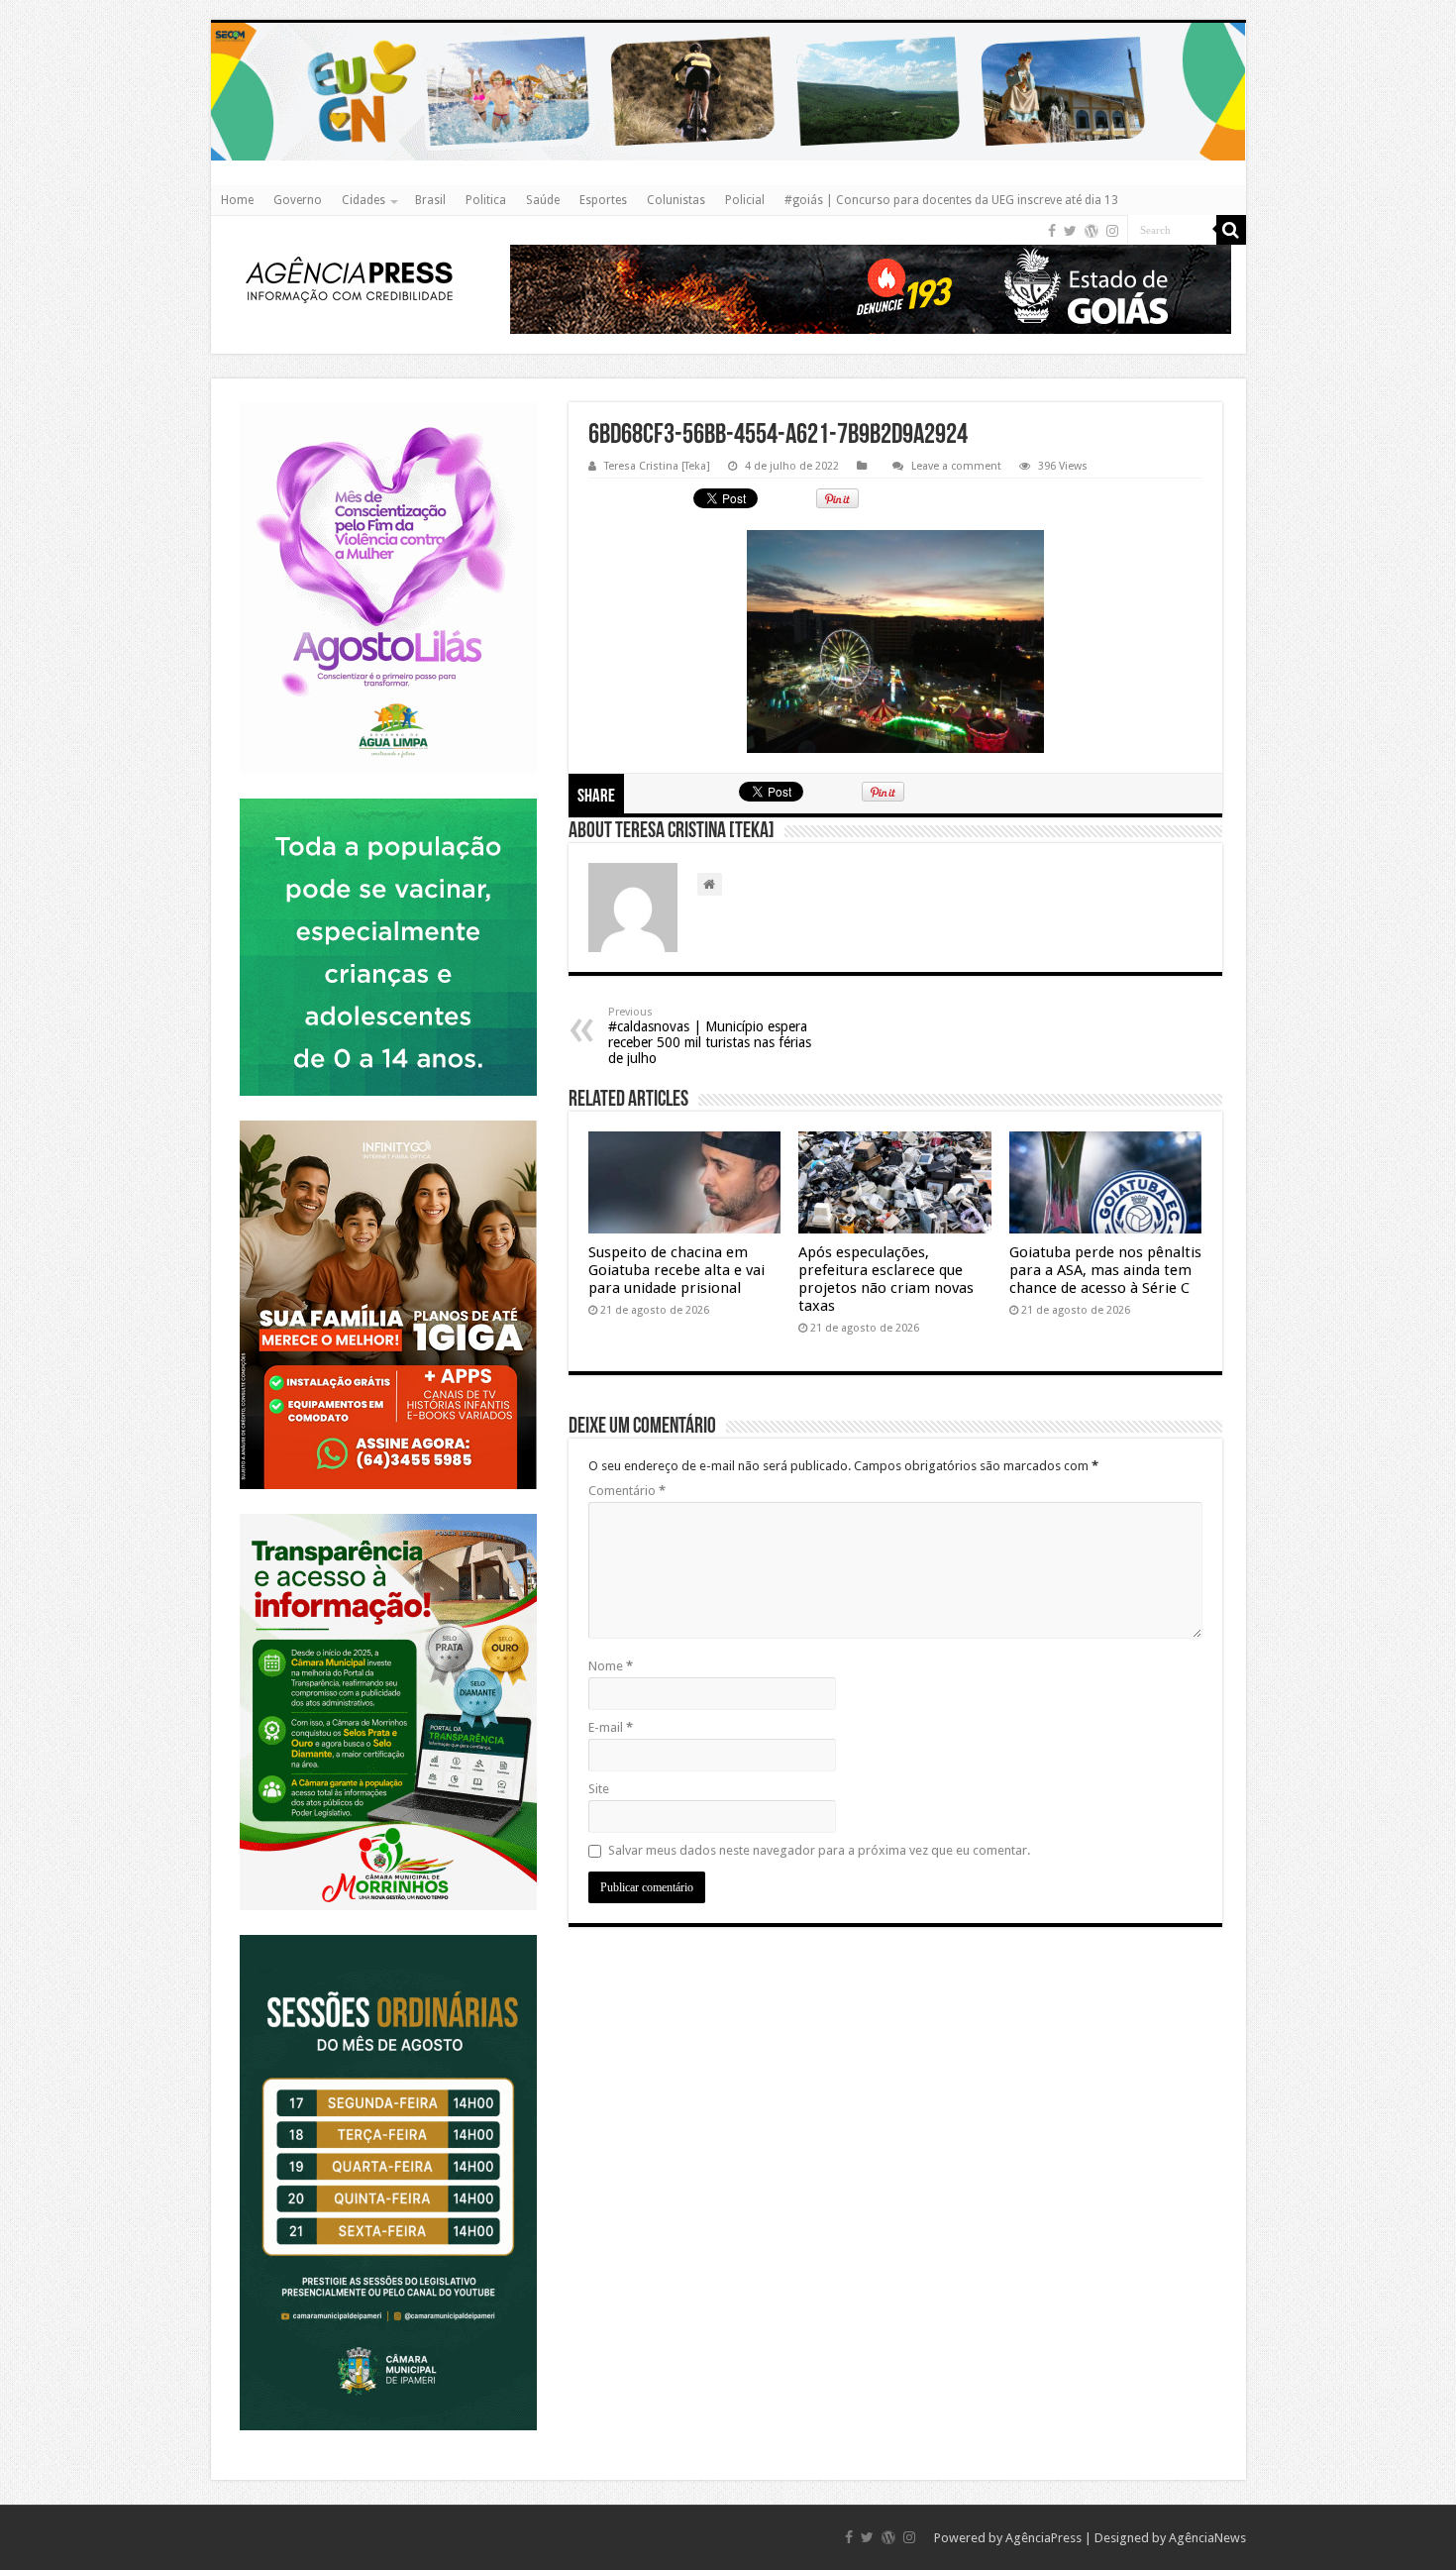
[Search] (1231, 230)
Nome (611, 1666)
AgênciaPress (1043, 2538)
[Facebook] (1052, 231)
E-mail (611, 1727)
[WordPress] (1092, 231)
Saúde (543, 200)
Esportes (603, 200)
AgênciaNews (1207, 2538)
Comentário (627, 1491)
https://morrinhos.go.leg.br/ (388, 1513)
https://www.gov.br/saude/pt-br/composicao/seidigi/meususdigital (388, 798)
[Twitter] (1070, 231)
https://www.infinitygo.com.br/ (388, 1120)
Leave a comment (956, 466)
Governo (298, 200)
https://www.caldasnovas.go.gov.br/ (728, 22)
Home (237, 200)
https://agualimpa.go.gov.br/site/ (388, 402)
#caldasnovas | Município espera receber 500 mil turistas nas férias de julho (710, 1036)
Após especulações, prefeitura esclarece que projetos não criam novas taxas (886, 1279)
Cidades (364, 200)
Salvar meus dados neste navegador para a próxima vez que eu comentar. (819, 1850)
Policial (745, 200)
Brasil (430, 200)
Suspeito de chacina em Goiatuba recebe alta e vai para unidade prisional (676, 1270)
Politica (486, 200)
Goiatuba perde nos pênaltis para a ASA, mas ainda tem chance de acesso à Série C (1105, 1270)
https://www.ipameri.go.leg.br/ (388, 1934)
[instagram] (1112, 231)
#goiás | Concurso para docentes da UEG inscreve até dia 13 (951, 200)
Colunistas (676, 200)
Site (599, 1789)
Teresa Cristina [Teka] (657, 466)
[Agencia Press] (350, 282)
